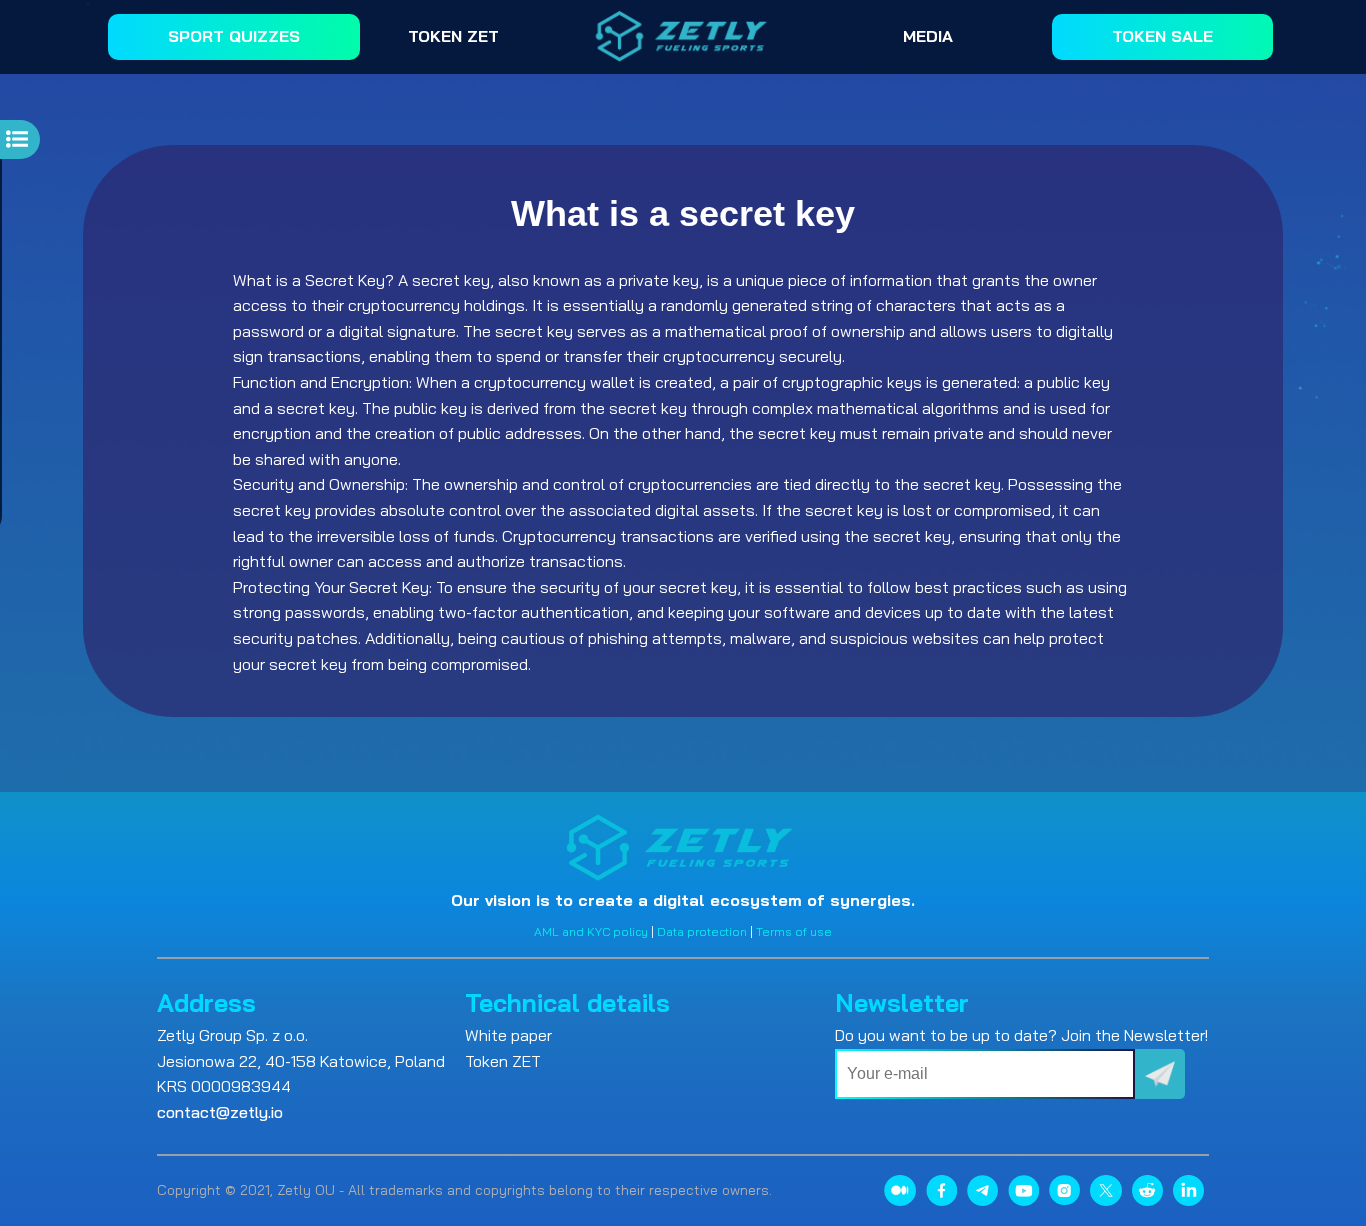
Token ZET (503, 1061)
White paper (508, 1035)
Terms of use (794, 931)
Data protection (702, 931)
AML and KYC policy (591, 931)
